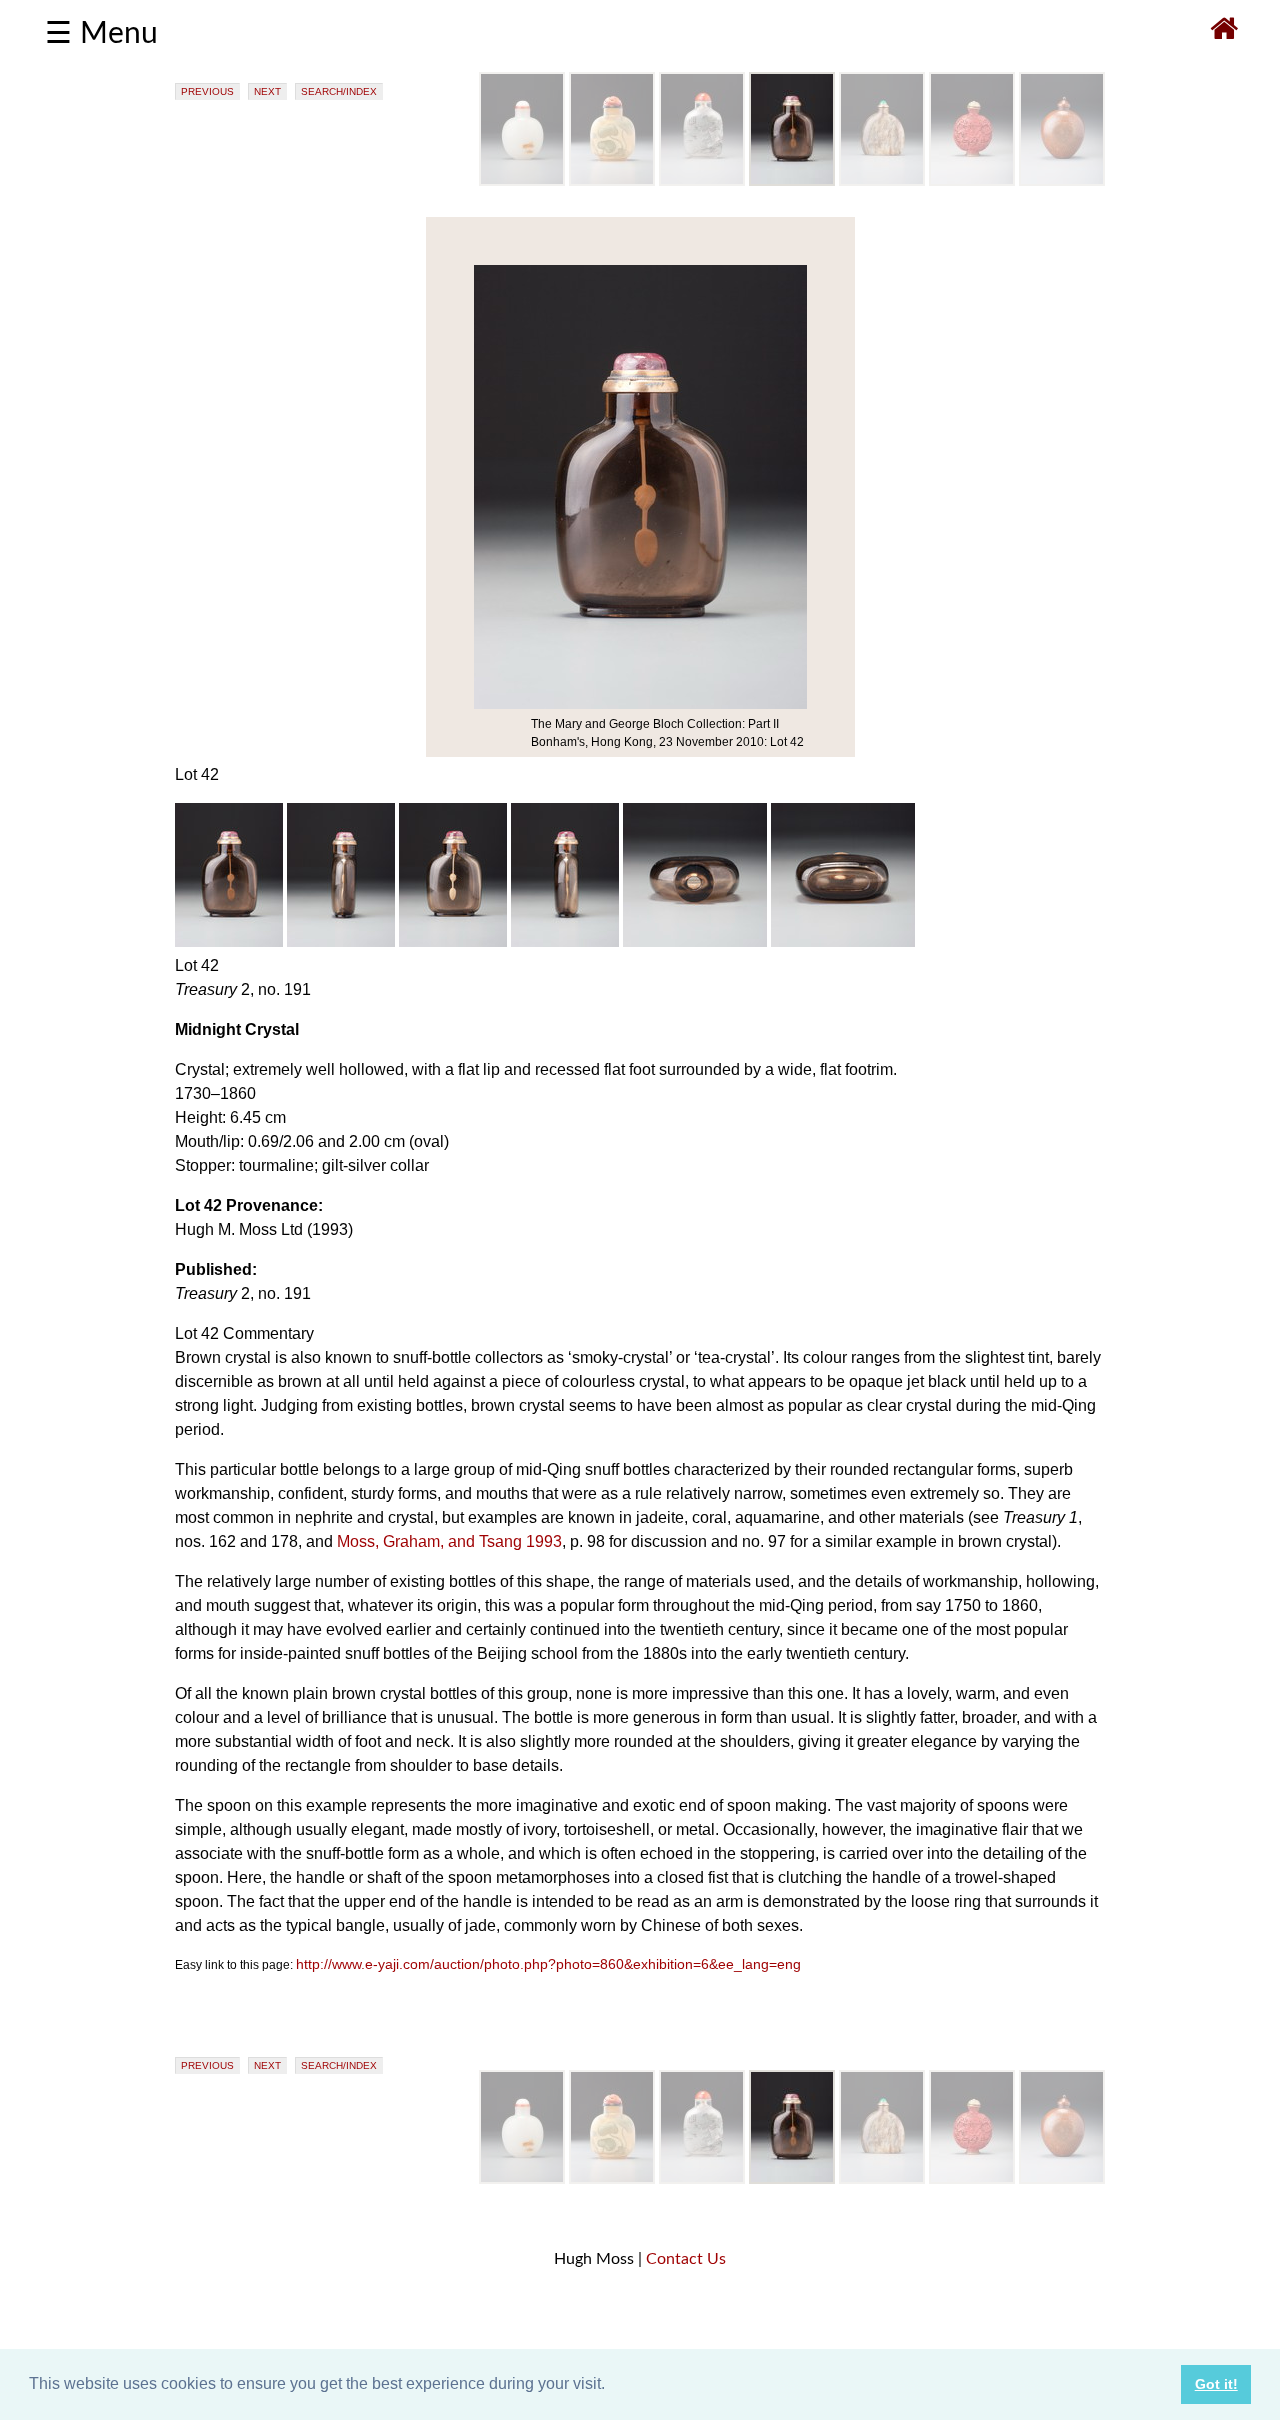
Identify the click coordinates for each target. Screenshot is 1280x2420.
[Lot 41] (702, 181)
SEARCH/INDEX (339, 91)
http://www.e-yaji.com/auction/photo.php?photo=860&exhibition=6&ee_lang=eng (548, 1964)
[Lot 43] (882, 181)
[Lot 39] (522, 181)
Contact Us (686, 2259)
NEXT (267, 91)
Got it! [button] (1216, 2384)
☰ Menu (101, 34)
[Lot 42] (792, 181)
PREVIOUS (207, 91)
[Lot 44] (972, 181)
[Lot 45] (1062, 181)
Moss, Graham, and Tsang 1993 (449, 1541)
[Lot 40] (612, 181)
